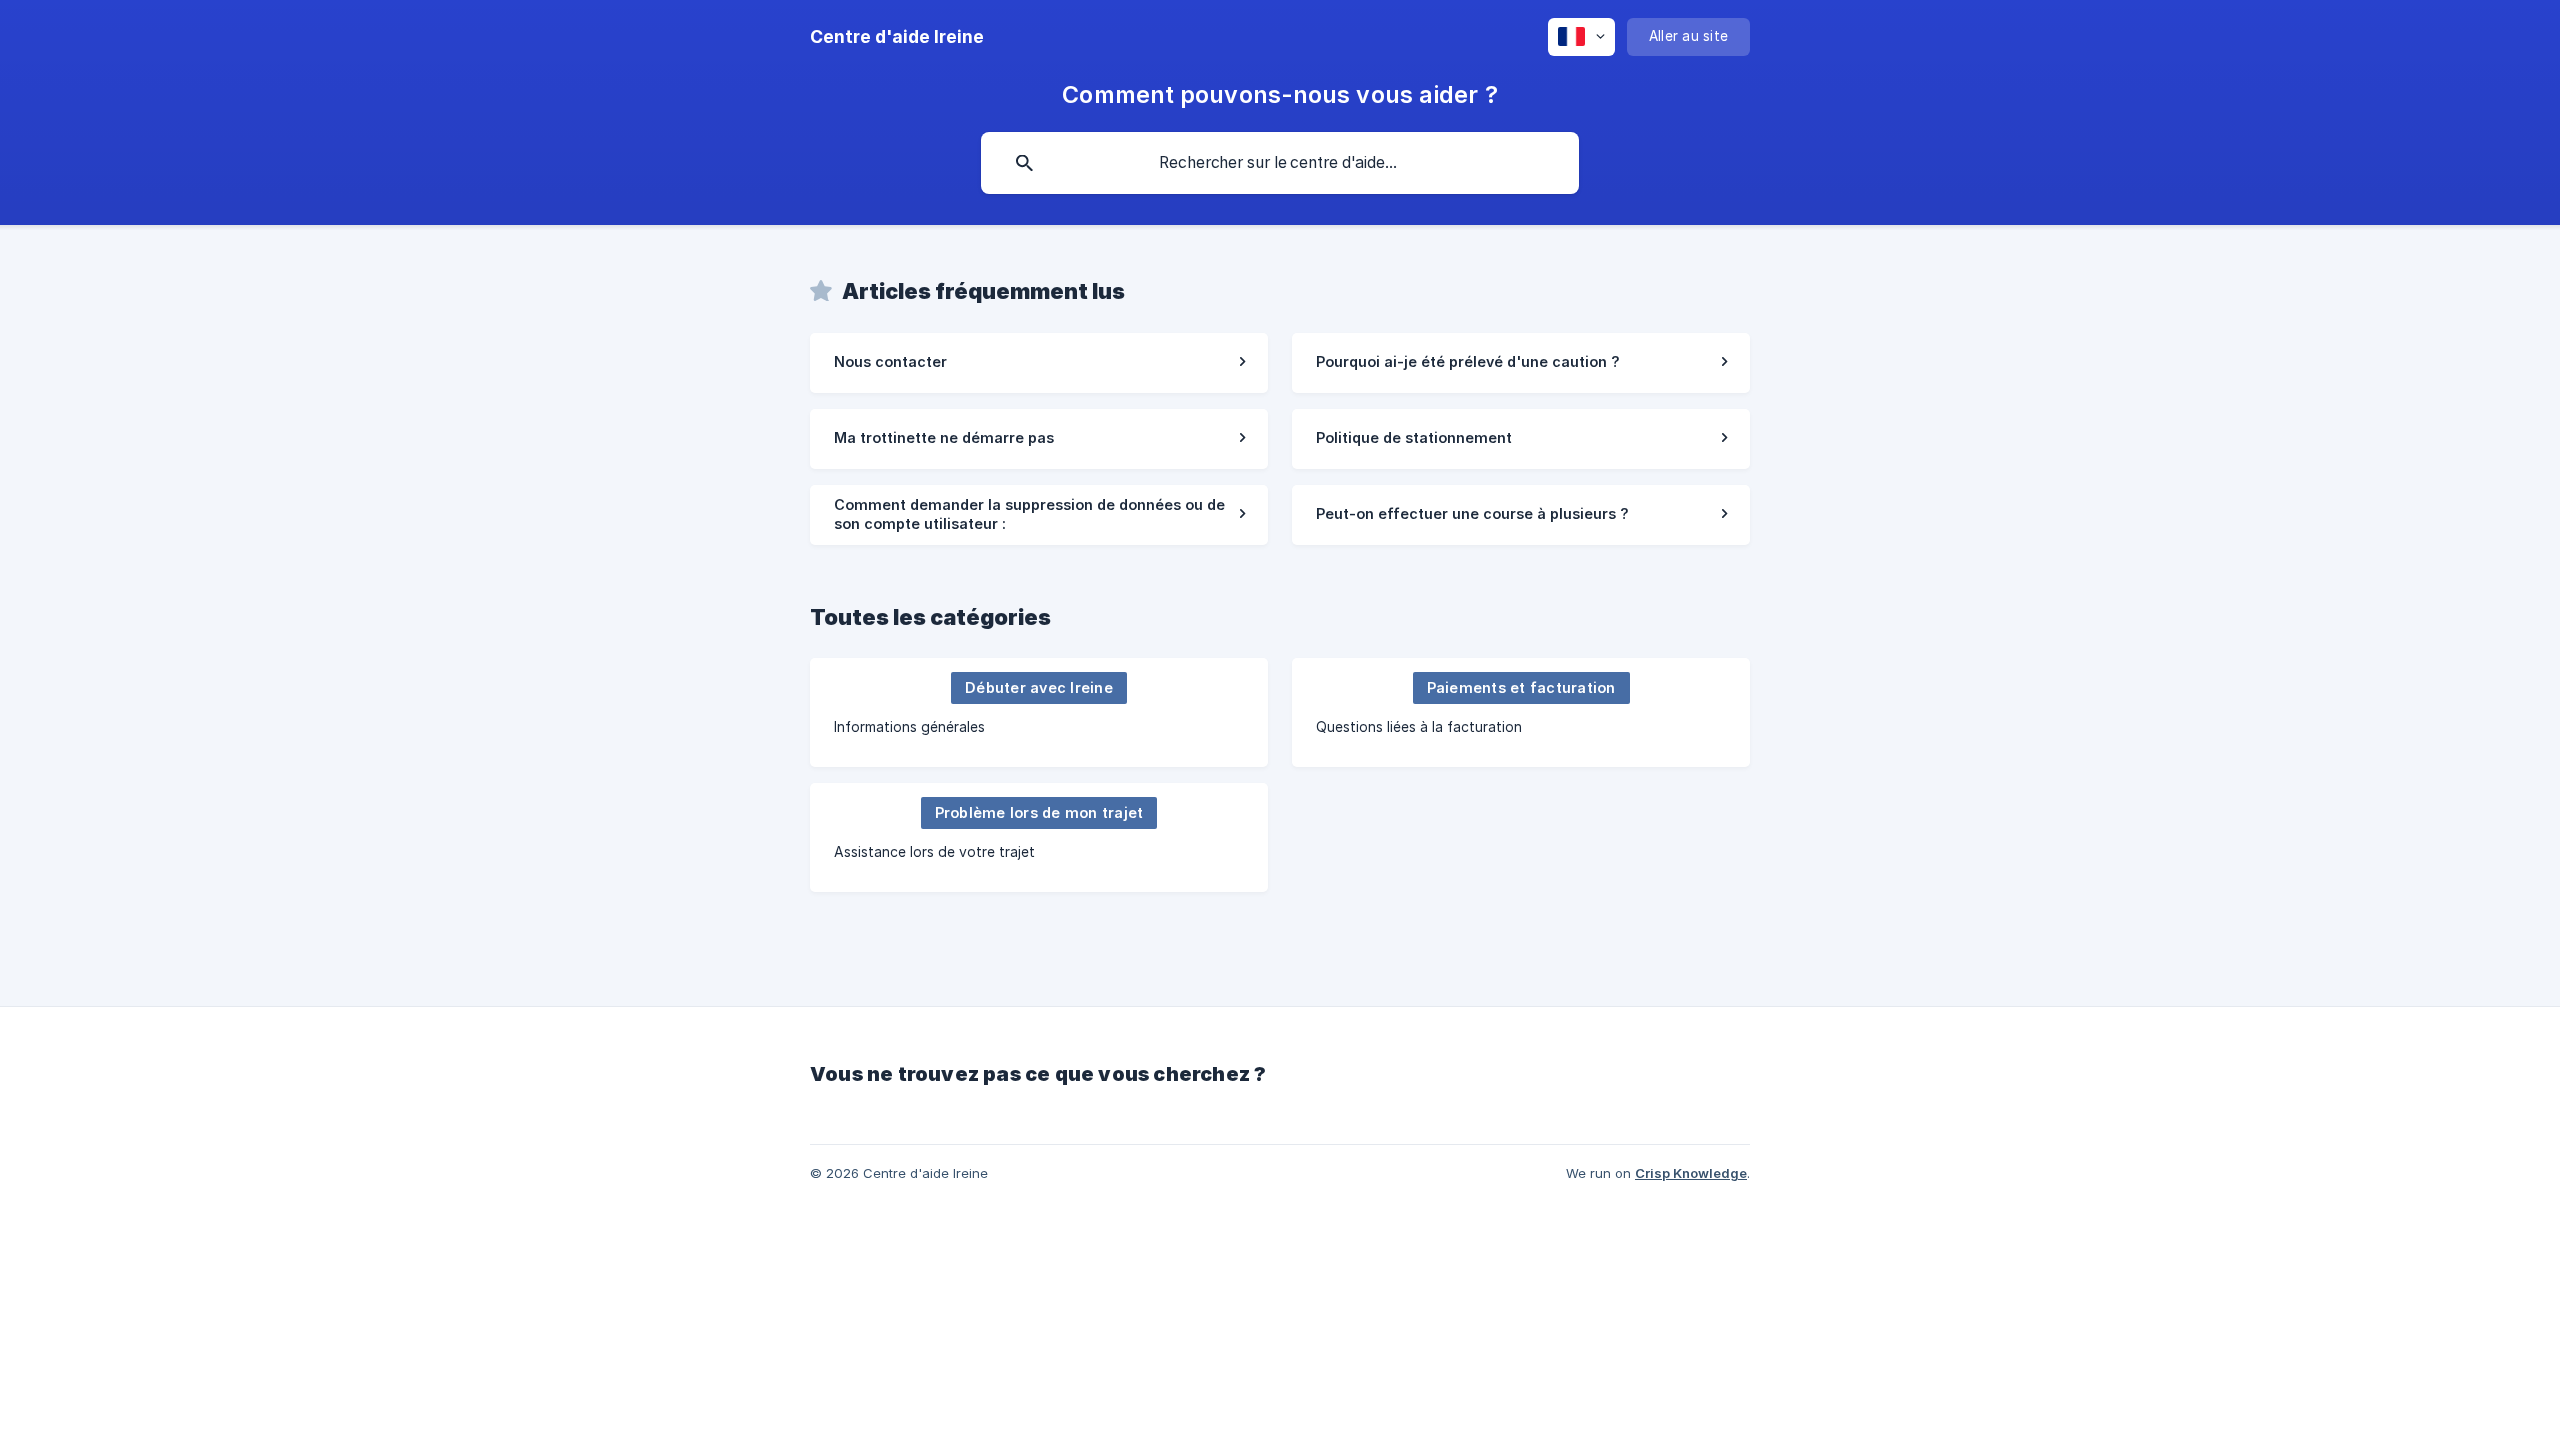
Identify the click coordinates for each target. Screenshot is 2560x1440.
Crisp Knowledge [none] (1691, 1173)
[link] (1039, 363)
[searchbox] (1280, 163)
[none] (897, 37)
